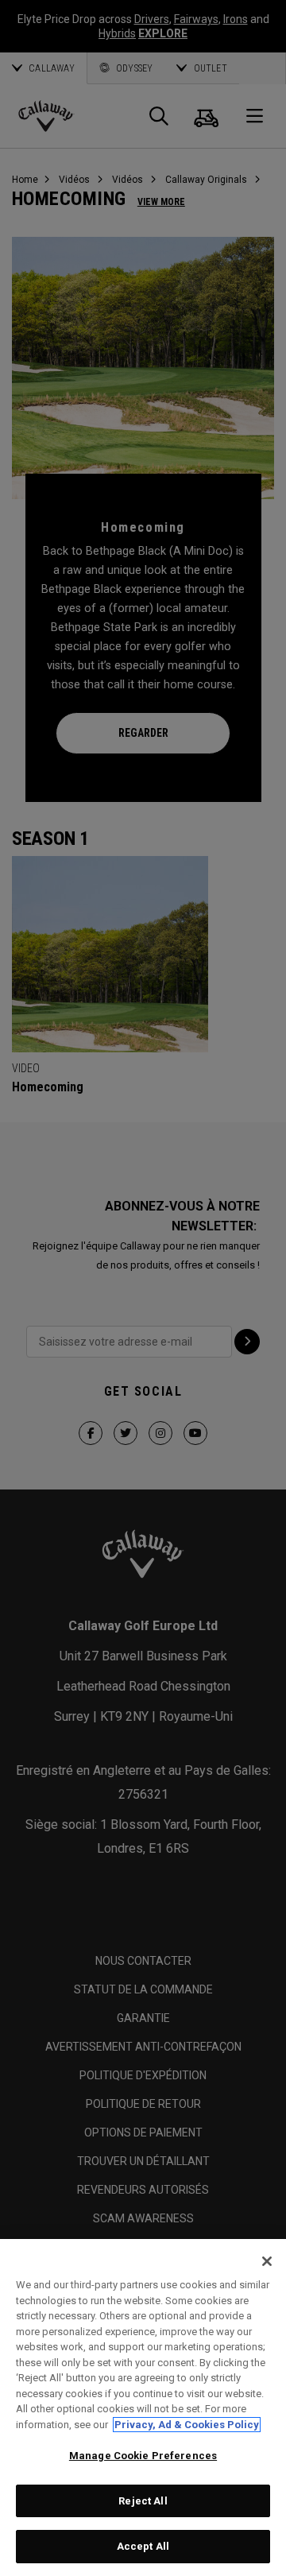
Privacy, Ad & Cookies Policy (187, 2425)
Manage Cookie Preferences (143, 2456)
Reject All (143, 2501)
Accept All (143, 2546)
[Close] (267, 2261)
